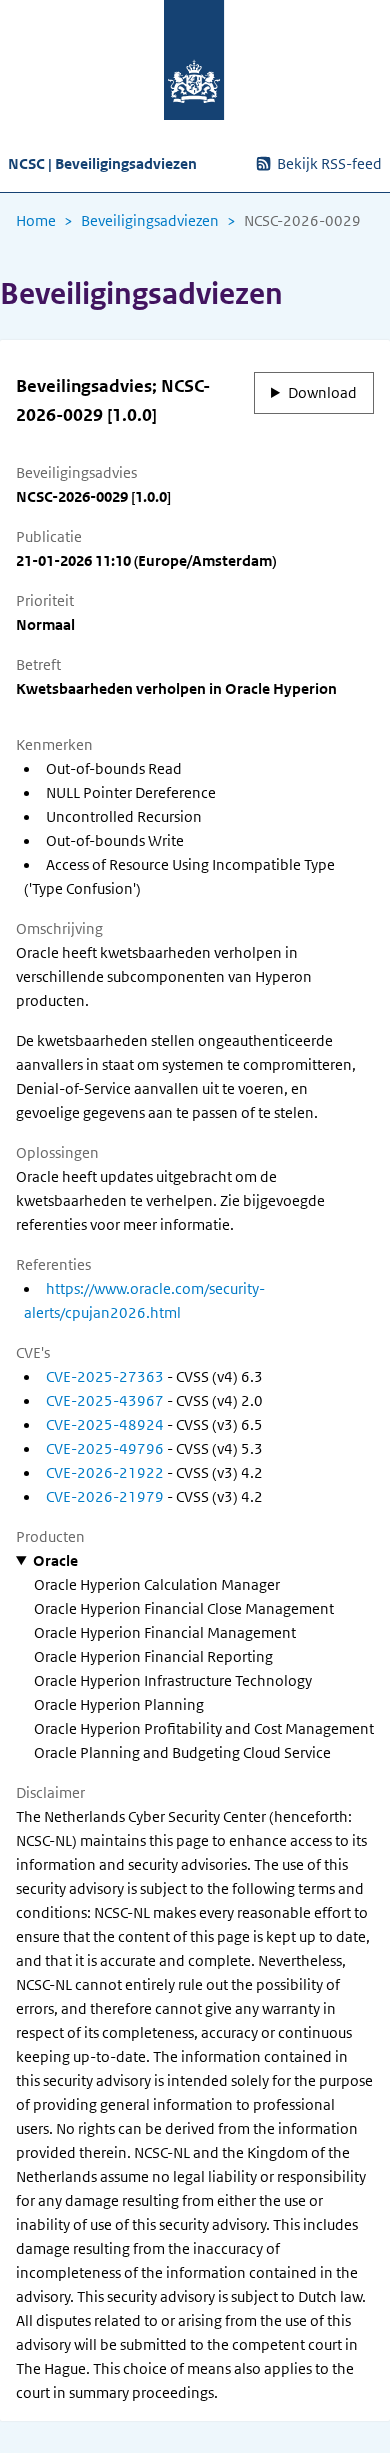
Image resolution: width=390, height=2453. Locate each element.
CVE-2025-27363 (105, 1377)
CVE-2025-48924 (105, 1425)
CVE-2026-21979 (105, 1497)
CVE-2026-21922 (105, 1473)
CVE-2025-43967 (105, 1401)
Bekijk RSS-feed (329, 164)
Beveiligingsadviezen (150, 221)
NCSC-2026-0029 (302, 221)
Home (36, 221)
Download (322, 393)
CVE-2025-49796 (105, 1449)
